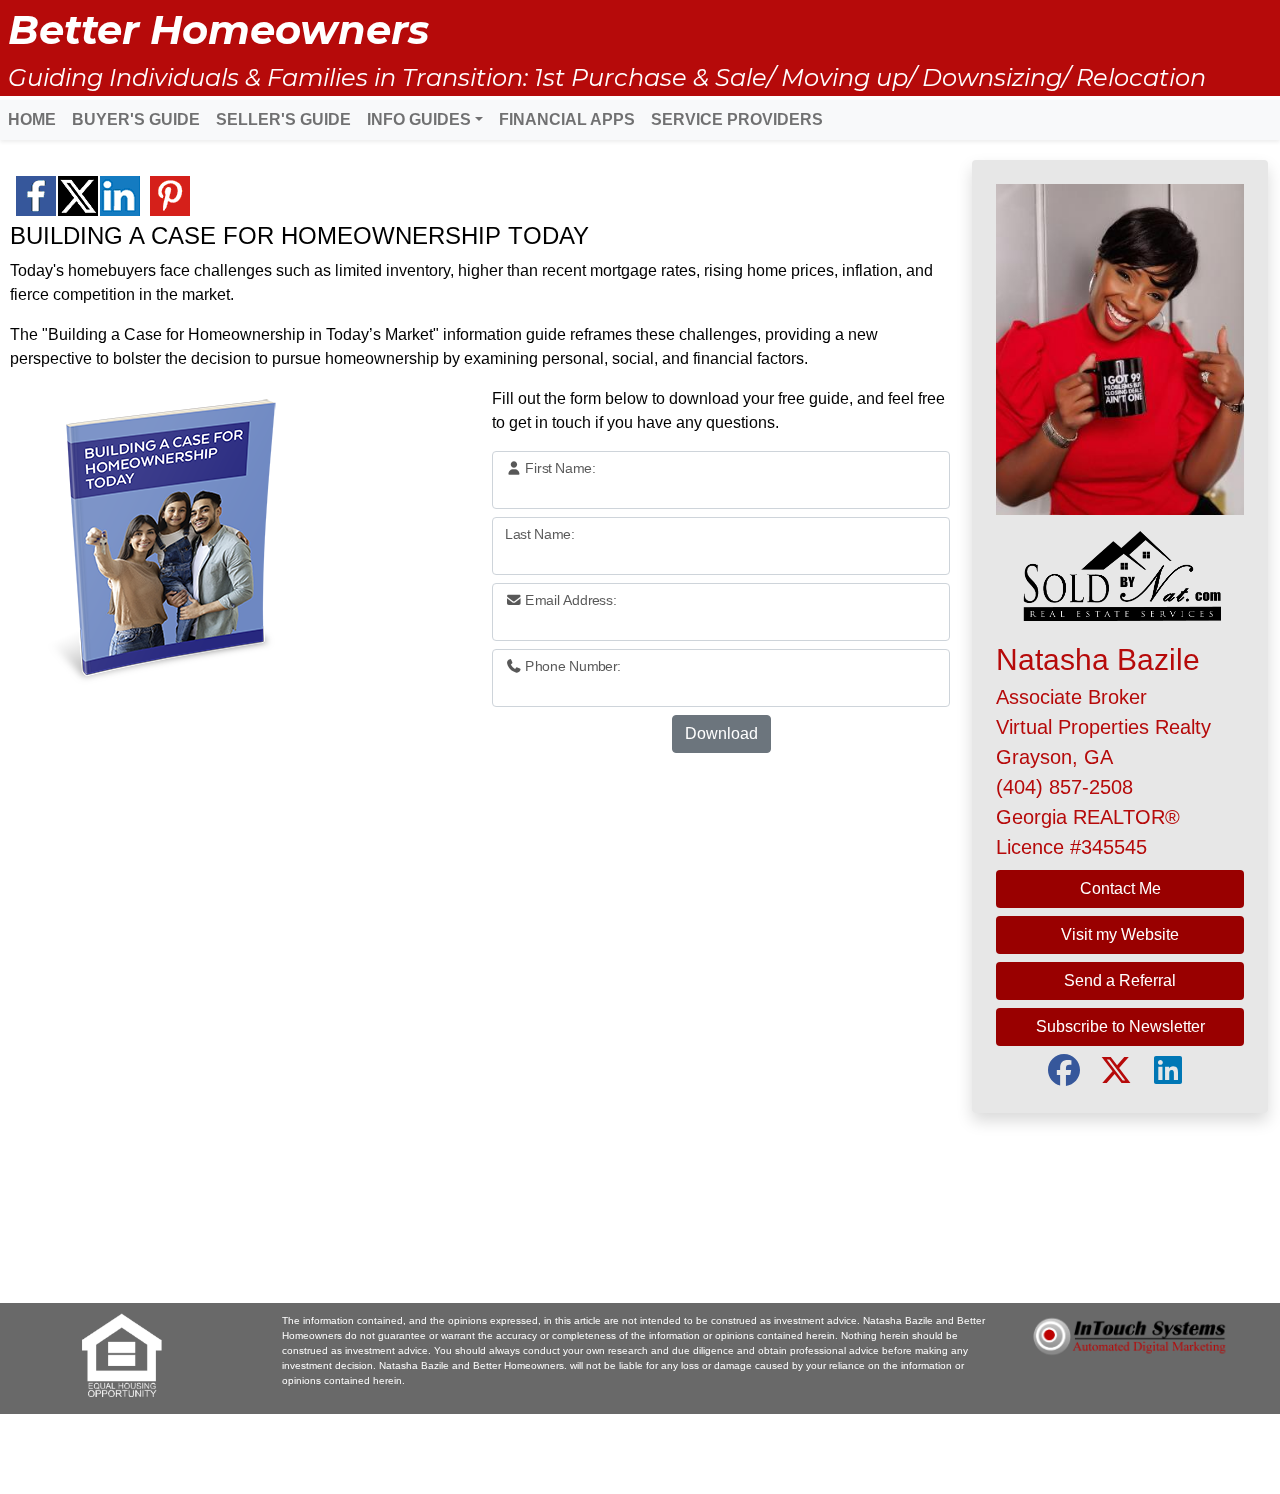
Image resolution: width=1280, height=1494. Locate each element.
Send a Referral (1120, 980)
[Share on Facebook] (36, 196)
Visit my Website (1120, 934)
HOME (32, 119)
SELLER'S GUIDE (283, 119)
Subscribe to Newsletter (1120, 1026)
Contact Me (1120, 888)
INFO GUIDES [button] (419, 119)
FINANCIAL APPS (567, 119)
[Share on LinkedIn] (120, 196)
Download (721, 733)
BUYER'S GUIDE (136, 119)
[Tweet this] (78, 196)
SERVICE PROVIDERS (737, 119)
